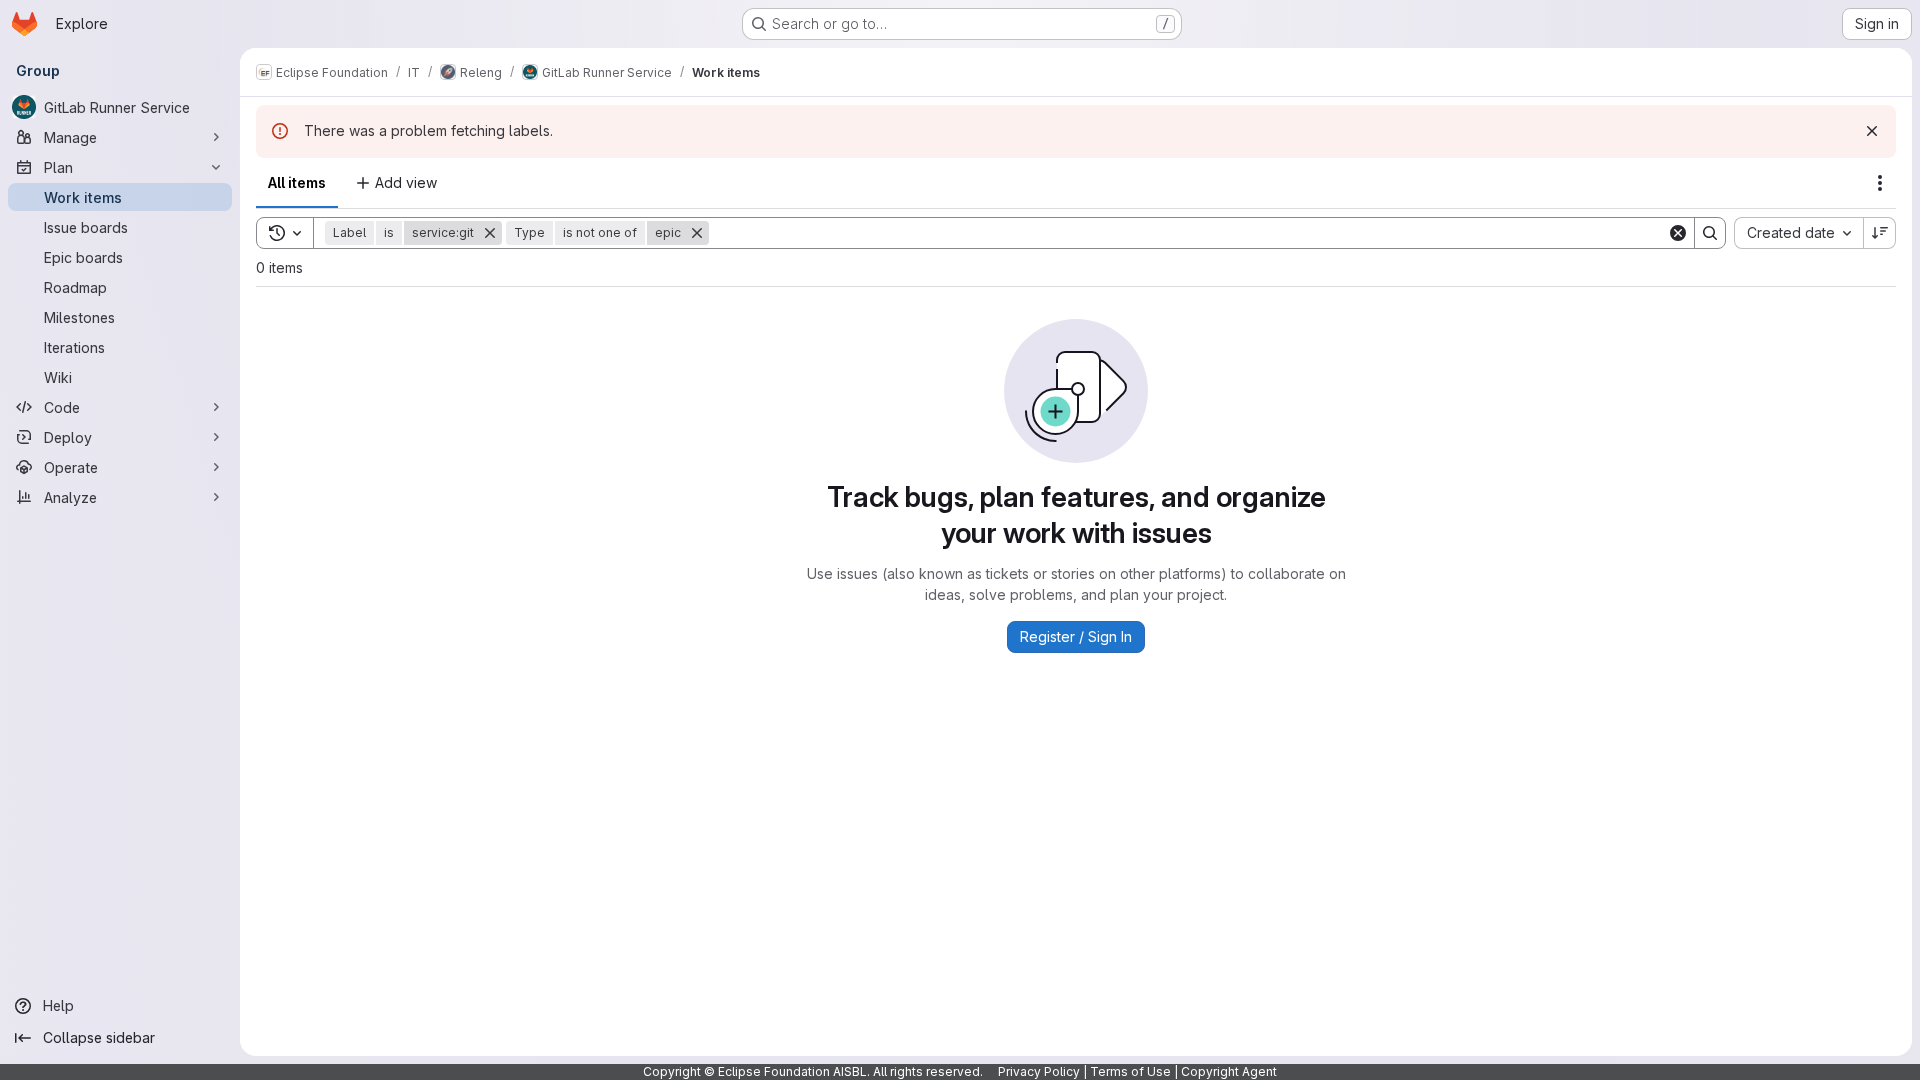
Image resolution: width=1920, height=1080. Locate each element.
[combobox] (1798, 233)
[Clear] (1678, 233)
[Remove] (490, 233)
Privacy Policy (1039, 1071)
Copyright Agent (1229, 1071)
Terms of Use (1130, 1071)
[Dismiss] (1872, 131)
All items (297, 182)
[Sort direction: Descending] (1880, 233)
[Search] (1710, 233)
